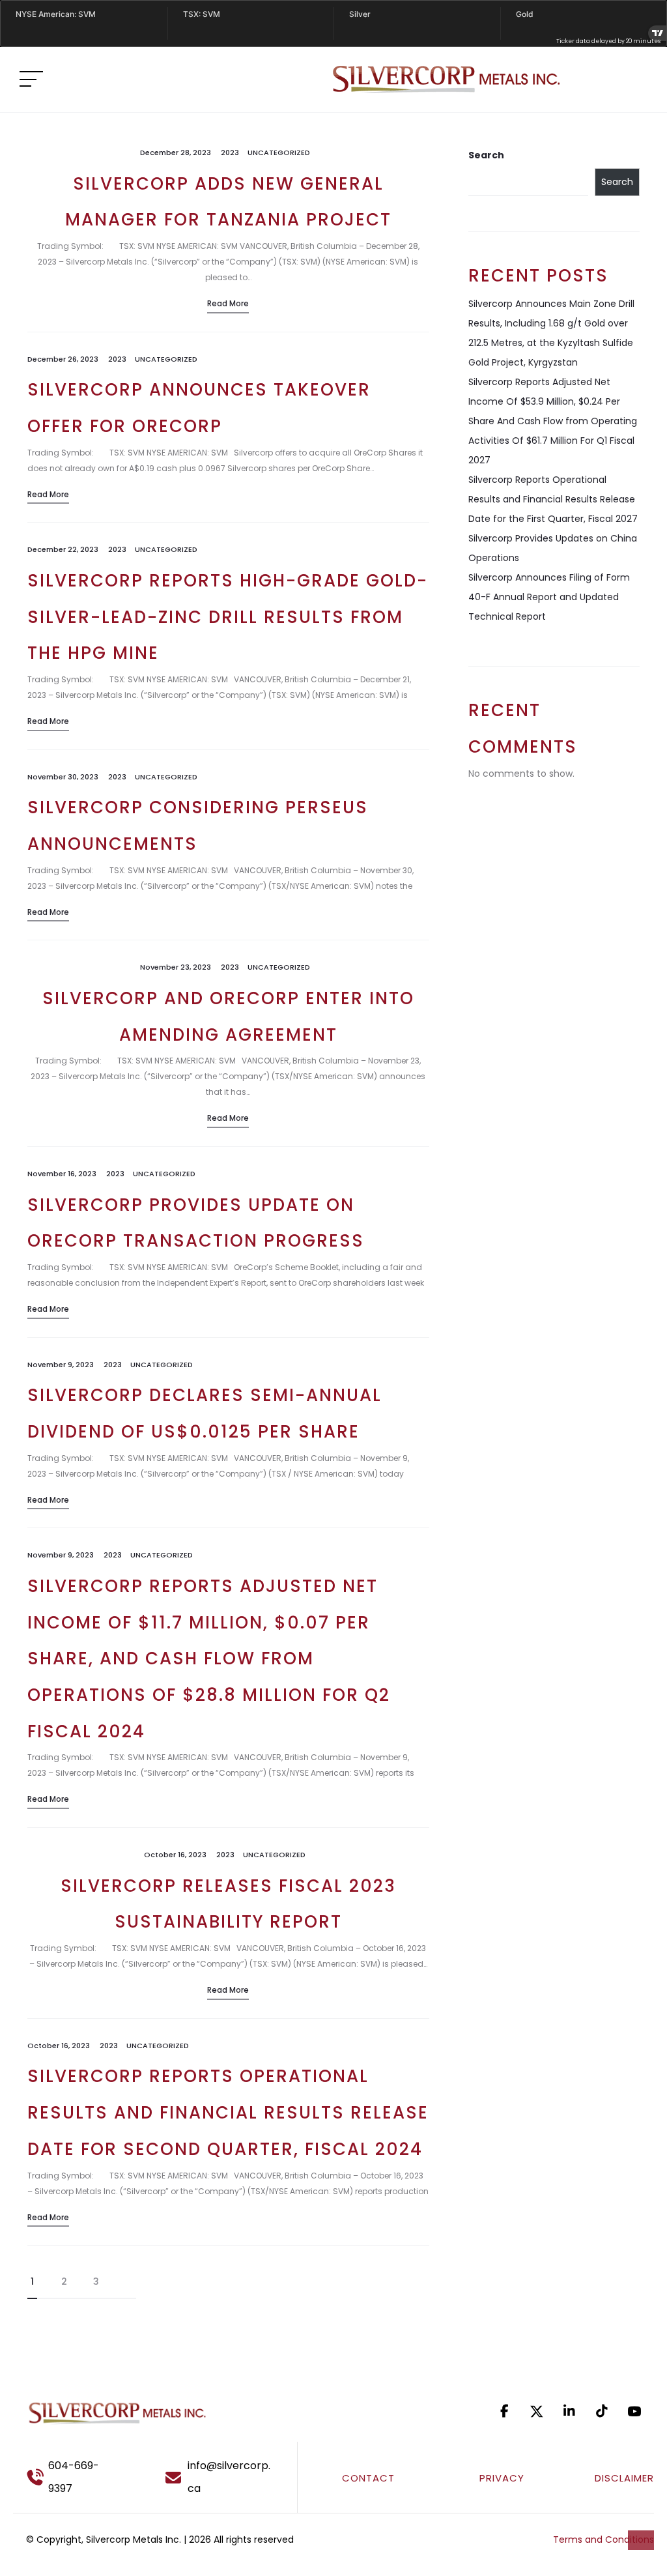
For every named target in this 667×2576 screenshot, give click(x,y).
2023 (230, 152)
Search (486, 155)
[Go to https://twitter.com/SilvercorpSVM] (537, 2411)
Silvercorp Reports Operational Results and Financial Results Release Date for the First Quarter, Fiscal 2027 (553, 499)
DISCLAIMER (624, 2478)
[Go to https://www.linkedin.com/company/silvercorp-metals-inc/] (569, 2411)
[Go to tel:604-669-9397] (78, 2477)
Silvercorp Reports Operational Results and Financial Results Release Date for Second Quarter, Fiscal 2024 (228, 2112)
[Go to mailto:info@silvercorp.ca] (225, 2477)
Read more (228, 303)
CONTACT (368, 2478)
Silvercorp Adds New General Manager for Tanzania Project (228, 202)
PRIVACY (502, 2478)
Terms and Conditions (603, 2540)
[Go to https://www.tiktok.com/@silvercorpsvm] (602, 2411)
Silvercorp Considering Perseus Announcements (198, 826)
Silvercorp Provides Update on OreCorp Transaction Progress (196, 1223)
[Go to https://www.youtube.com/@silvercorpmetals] (634, 2411)
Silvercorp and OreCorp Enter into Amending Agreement (228, 1017)
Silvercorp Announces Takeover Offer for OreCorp (199, 408)
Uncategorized (279, 152)
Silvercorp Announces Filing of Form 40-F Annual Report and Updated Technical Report (549, 597)
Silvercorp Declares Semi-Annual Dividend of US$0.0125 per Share (205, 1413)
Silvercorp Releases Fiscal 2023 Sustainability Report (228, 1904)
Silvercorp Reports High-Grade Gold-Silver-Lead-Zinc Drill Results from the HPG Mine (228, 617)
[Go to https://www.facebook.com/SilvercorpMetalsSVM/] (504, 2411)
